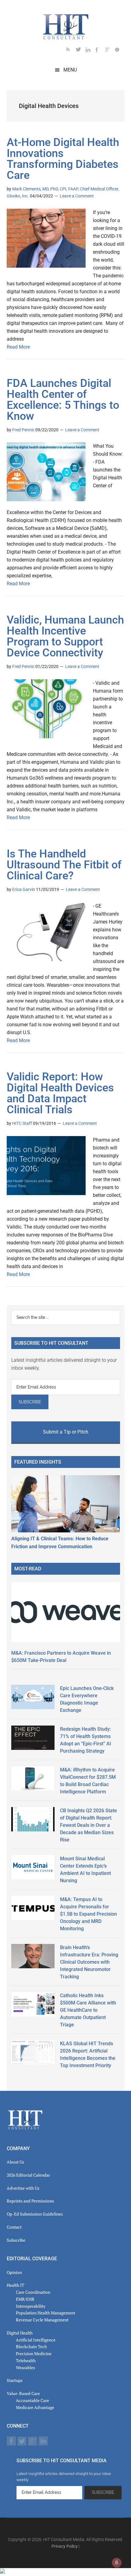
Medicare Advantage (35, 2407)
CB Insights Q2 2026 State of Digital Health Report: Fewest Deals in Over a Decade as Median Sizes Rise (89, 1825)
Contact (14, 2227)
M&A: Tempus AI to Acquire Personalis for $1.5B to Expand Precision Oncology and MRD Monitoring (89, 1914)
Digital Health (20, 2333)
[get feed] (71, 51)
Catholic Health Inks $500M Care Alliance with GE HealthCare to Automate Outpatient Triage (88, 2010)
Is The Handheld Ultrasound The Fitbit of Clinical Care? (64, 865)
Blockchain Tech (31, 2347)
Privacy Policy (65, 2546)
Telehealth (26, 2360)
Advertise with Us (23, 2188)
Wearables (25, 2367)
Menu (70, 70)
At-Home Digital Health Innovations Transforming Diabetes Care (63, 159)
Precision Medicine (34, 2354)
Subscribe (16, 2240)
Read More (18, 347)
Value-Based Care (23, 2393)
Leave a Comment (77, 196)
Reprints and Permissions (30, 2201)
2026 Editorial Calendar (28, 2175)
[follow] (81, 51)
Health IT (16, 2285)
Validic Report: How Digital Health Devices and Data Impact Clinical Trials (60, 1093)
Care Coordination (33, 2292)
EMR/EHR (25, 2299)
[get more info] (120, 51)
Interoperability (31, 2306)
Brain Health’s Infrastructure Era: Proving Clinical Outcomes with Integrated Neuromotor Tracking (89, 1962)
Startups (15, 2380)
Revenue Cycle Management (42, 2320)
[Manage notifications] (117, 2563)
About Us (15, 2162)
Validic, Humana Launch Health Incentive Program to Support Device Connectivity (65, 636)
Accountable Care (32, 2400)
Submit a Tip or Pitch (66, 1432)
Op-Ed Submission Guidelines (35, 2214)
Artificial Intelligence (36, 2340)
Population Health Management (46, 2313)
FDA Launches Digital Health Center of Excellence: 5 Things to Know (63, 400)
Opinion (14, 2272)
